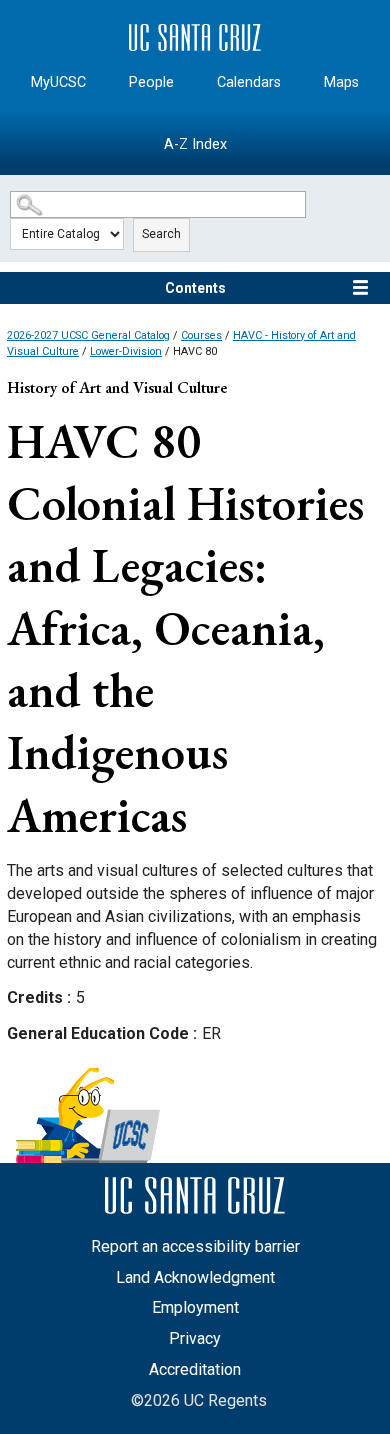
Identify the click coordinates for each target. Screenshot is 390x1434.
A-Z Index (195, 144)
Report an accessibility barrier (195, 1246)
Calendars (249, 82)
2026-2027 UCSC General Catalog (88, 335)
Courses (201, 335)
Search (161, 234)
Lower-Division (126, 351)
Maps (341, 82)
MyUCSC (58, 82)
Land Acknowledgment (195, 1277)
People (151, 82)
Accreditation (195, 1369)
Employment (195, 1307)
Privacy (195, 1338)
